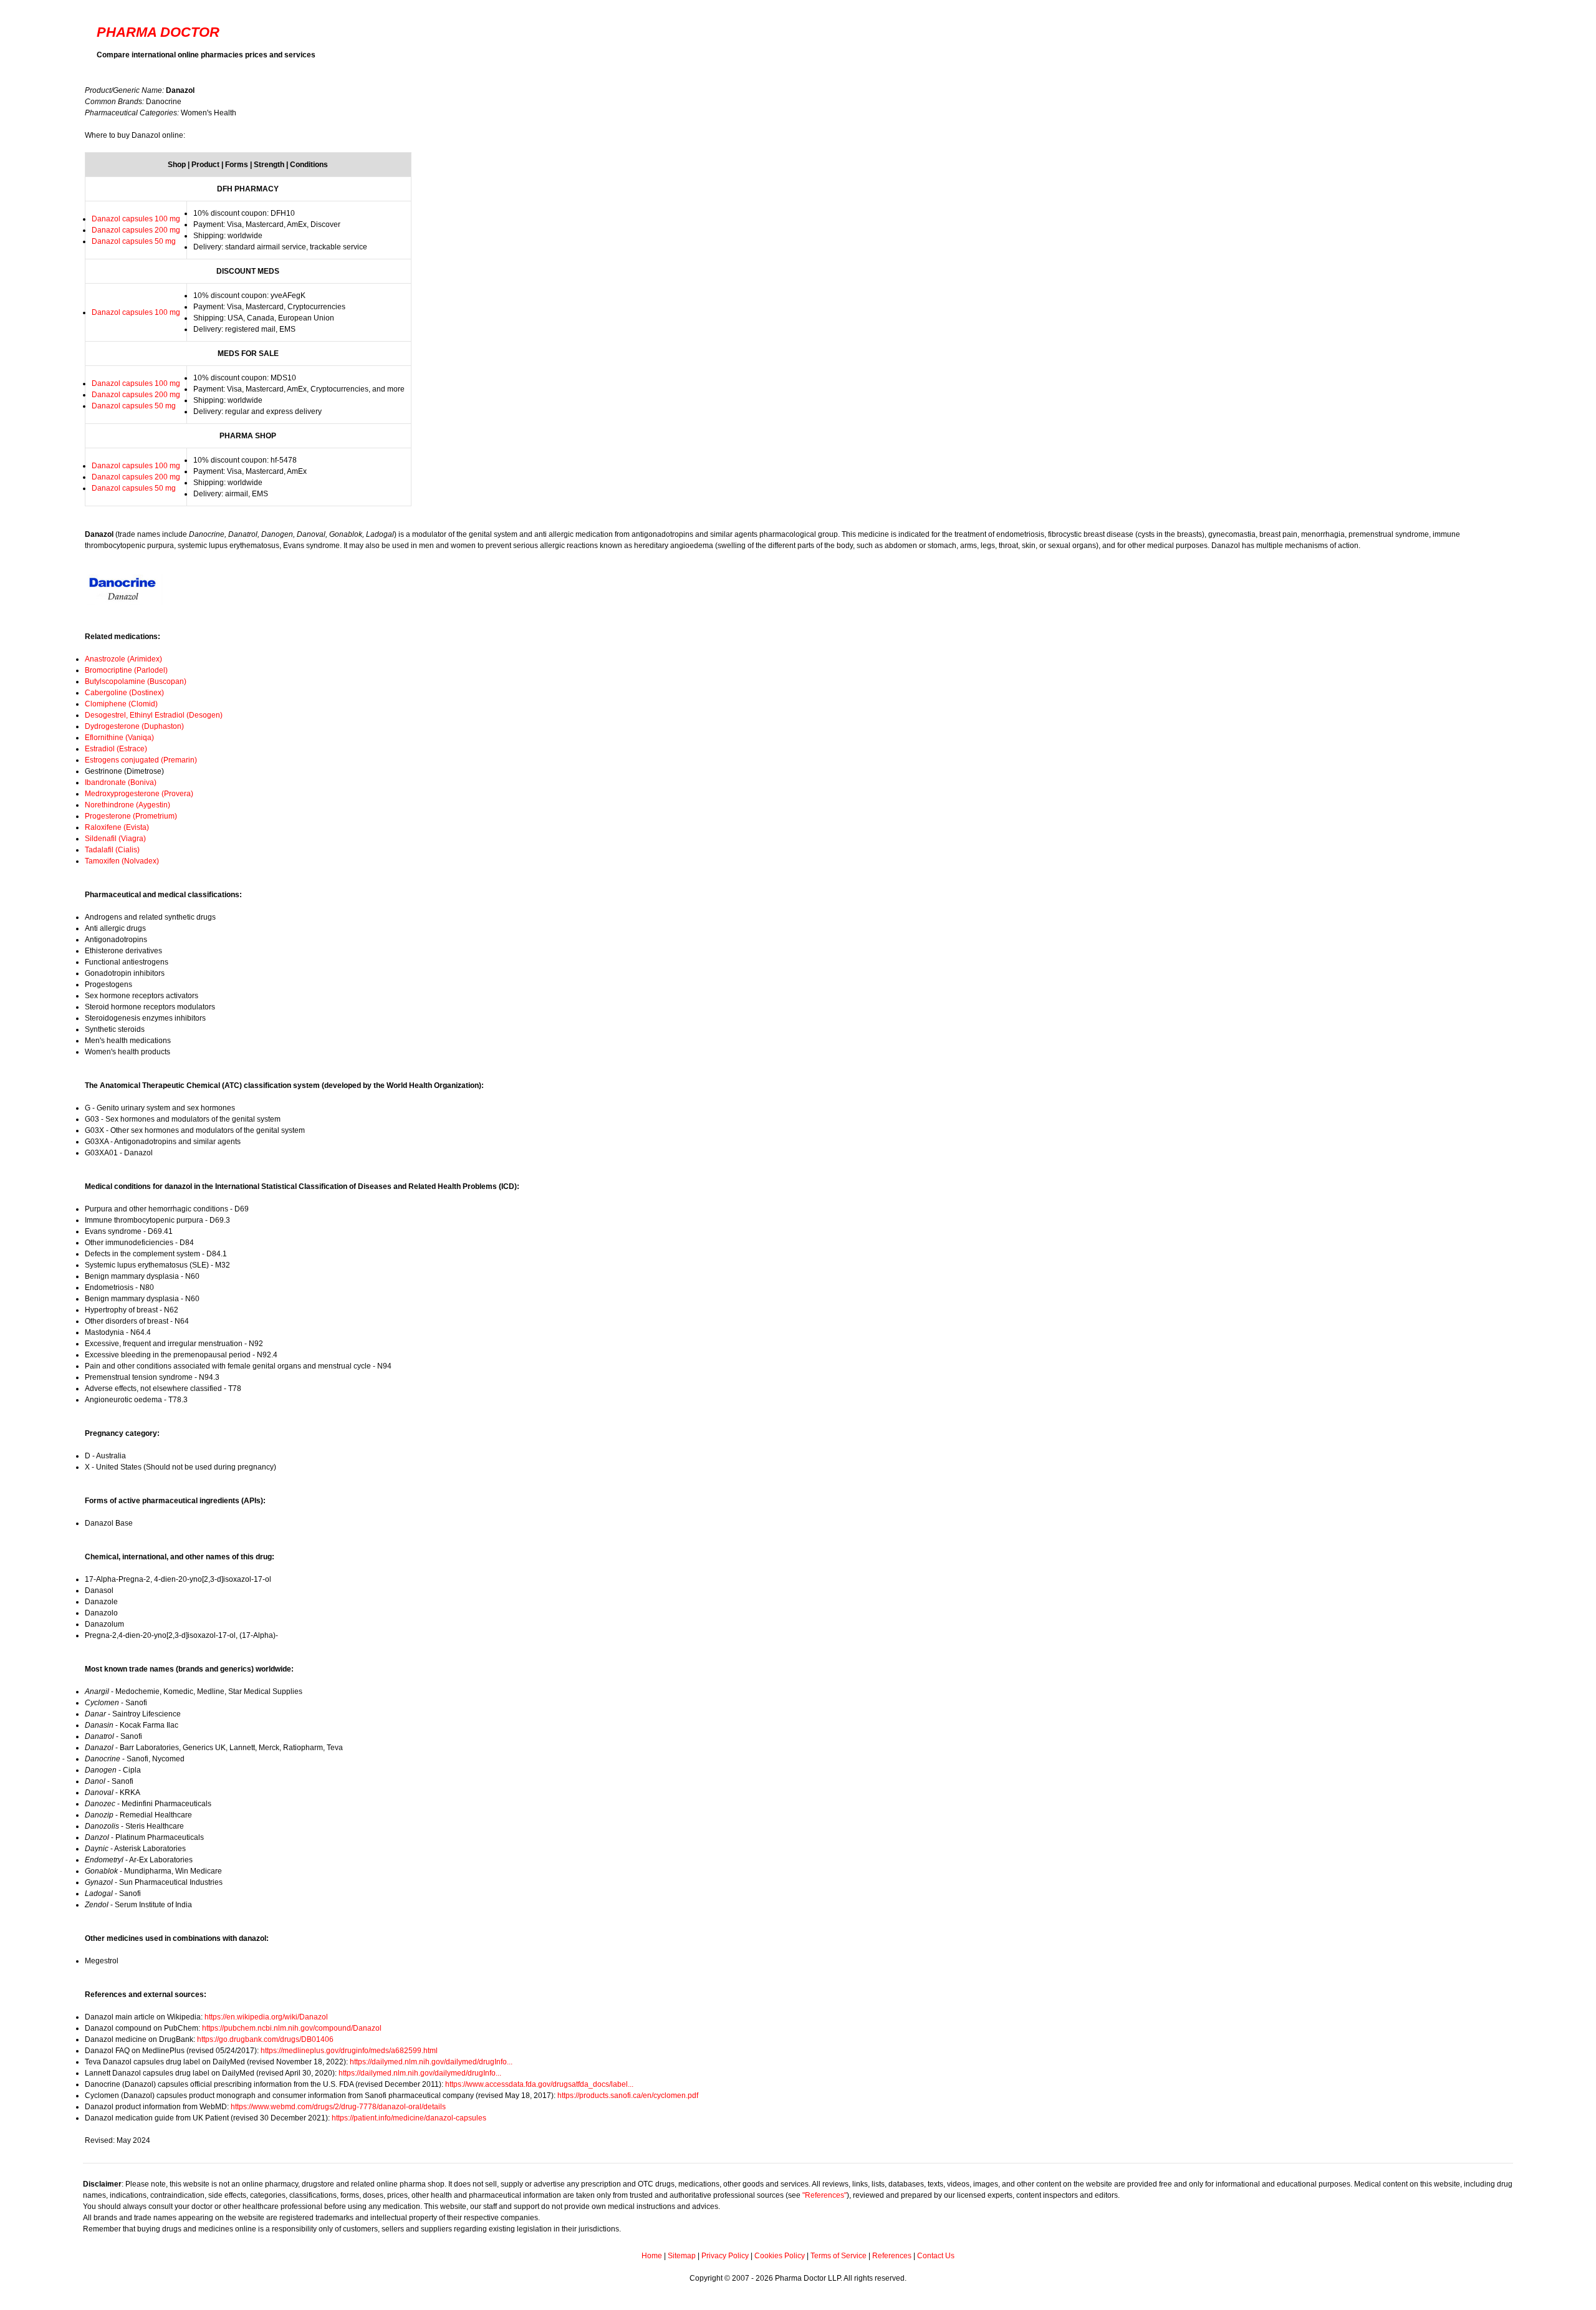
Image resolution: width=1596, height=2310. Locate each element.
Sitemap (682, 2256)
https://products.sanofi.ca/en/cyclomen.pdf (628, 2096)
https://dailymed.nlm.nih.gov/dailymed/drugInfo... (431, 2062)
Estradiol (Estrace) (116, 749)
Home (652, 2256)
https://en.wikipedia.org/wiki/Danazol (266, 2017)
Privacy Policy (725, 2256)
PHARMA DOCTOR (158, 32)
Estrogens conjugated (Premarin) (141, 760)
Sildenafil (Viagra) (115, 839)
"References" (824, 2195)
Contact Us (936, 2256)
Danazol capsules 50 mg (134, 241)
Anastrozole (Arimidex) (123, 659)
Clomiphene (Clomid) (121, 704)
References (892, 2256)
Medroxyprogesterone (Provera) (139, 794)
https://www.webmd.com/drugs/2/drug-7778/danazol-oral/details (338, 2107)
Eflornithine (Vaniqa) (119, 738)
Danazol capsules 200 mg (136, 230)
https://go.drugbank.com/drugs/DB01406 (265, 2039)
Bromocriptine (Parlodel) (126, 670)
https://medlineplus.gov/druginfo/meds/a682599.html (349, 2051)
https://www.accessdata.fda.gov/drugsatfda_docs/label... (539, 2084)
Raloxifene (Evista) (117, 827)
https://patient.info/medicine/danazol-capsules (409, 2118)
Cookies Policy (780, 2256)
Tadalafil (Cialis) (112, 850)
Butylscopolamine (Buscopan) (136, 681)
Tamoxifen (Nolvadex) (122, 861)
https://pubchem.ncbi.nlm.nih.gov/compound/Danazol (292, 2028)
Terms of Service (839, 2256)
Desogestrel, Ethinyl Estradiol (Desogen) (154, 715)
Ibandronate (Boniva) (121, 782)
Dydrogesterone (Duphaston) (134, 726)
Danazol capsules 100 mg (136, 219)
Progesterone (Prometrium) (131, 816)
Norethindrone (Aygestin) (127, 805)
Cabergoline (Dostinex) (124, 693)
